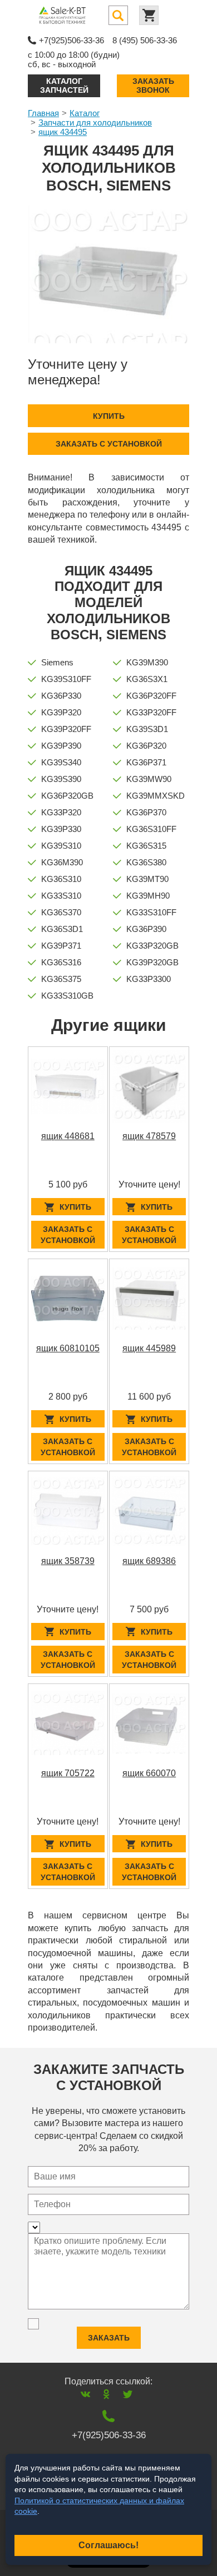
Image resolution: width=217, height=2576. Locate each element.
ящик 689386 (149, 1561)
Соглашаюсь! (108, 2545)
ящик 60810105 (68, 1348)
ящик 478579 (149, 1136)
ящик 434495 (63, 132)
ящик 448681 (68, 1136)
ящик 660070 (149, 1773)
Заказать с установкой (109, 444)
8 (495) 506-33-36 (145, 40)
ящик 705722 (68, 1773)
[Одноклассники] (107, 2394)
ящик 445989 (149, 1348)
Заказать (109, 2338)
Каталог (85, 113)
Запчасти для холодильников (95, 122)
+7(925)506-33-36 (71, 40)
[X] (128, 2394)
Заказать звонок (153, 85)
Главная (43, 113)
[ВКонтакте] (85, 2394)
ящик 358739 (68, 1561)
